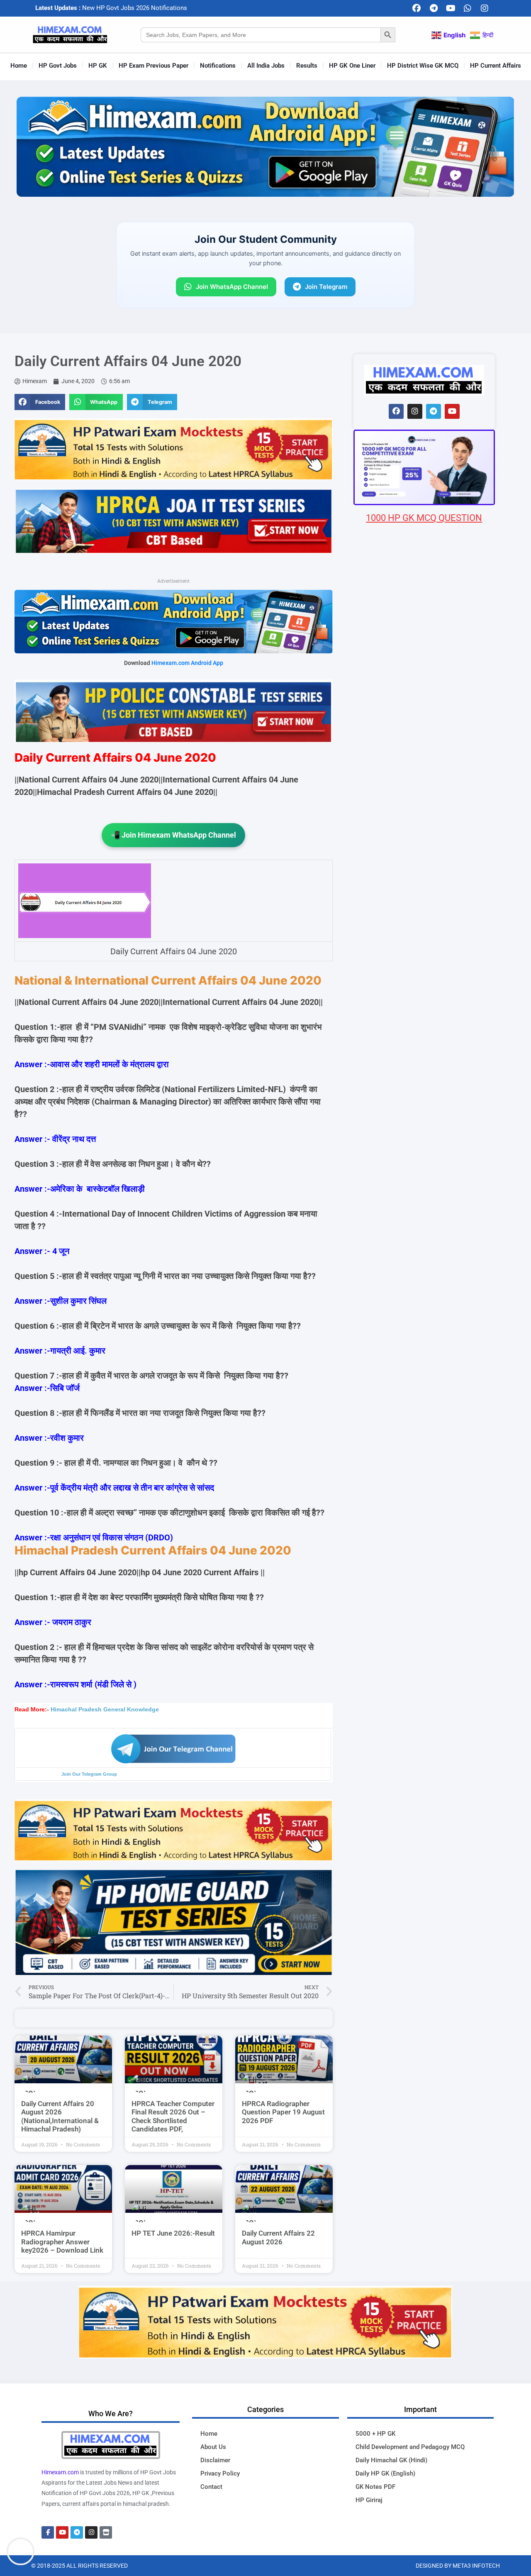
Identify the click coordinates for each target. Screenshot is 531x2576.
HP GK (98, 66)
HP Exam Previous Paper (153, 66)
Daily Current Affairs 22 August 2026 (278, 2237)
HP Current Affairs (496, 66)
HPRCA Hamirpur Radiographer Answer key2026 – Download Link (62, 2242)
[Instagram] (485, 8)
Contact (211, 2487)
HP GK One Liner (352, 66)
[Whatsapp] (468, 8)
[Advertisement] (424, 1014)
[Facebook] (417, 8)
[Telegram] (434, 8)
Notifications (218, 66)
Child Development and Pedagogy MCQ (410, 2447)
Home (19, 66)
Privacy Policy (220, 2473)
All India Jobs (266, 66)
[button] (40, 402)
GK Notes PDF (375, 2487)
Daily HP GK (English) (385, 2473)
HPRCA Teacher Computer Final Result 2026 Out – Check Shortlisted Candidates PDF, (173, 2116)
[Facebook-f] (48, 2532)
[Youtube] (451, 8)
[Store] (106, 2532)
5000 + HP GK (375, 2434)
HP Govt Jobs (58, 66)
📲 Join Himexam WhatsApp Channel (173, 835)
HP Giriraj (369, 2500)
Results (307, 66)
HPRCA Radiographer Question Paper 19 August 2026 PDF (283, 2112)
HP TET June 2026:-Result (173, 2233)
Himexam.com (60, 2472)
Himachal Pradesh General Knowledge (105, 1709)
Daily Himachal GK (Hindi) (391, 2460)
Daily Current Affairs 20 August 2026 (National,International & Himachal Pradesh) (60, 2116)
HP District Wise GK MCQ (423, 66)
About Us (213, 2447)
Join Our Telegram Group (89, 1774)
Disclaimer (215, 2460)
